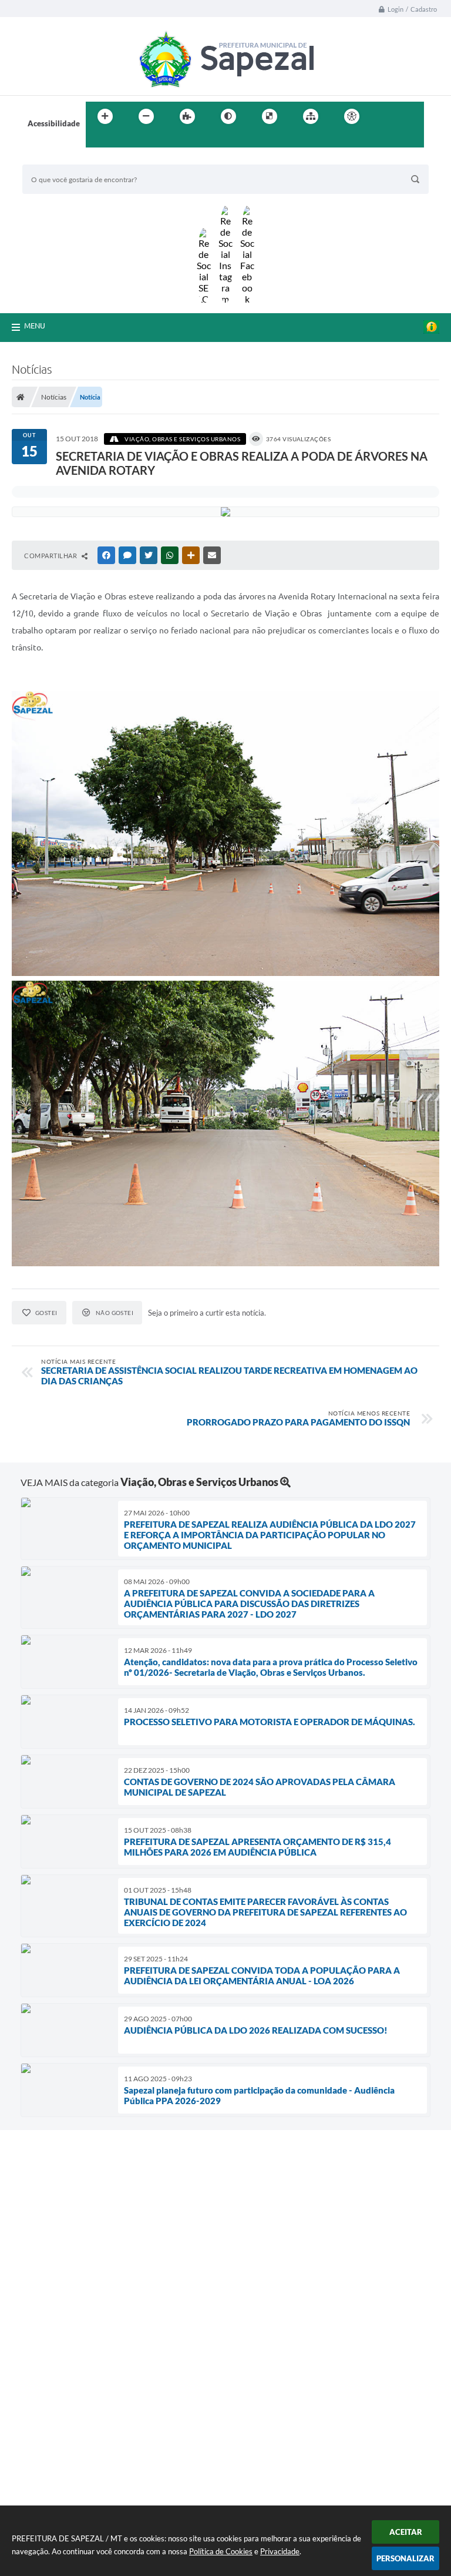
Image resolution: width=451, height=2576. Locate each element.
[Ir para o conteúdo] (385, 116)
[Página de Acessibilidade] (352, 116)
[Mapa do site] (311, 116)
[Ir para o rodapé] (123, 140)
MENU (35, 326)
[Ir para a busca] (97, 140)
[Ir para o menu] (411, 116)
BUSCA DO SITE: (57, 159)
